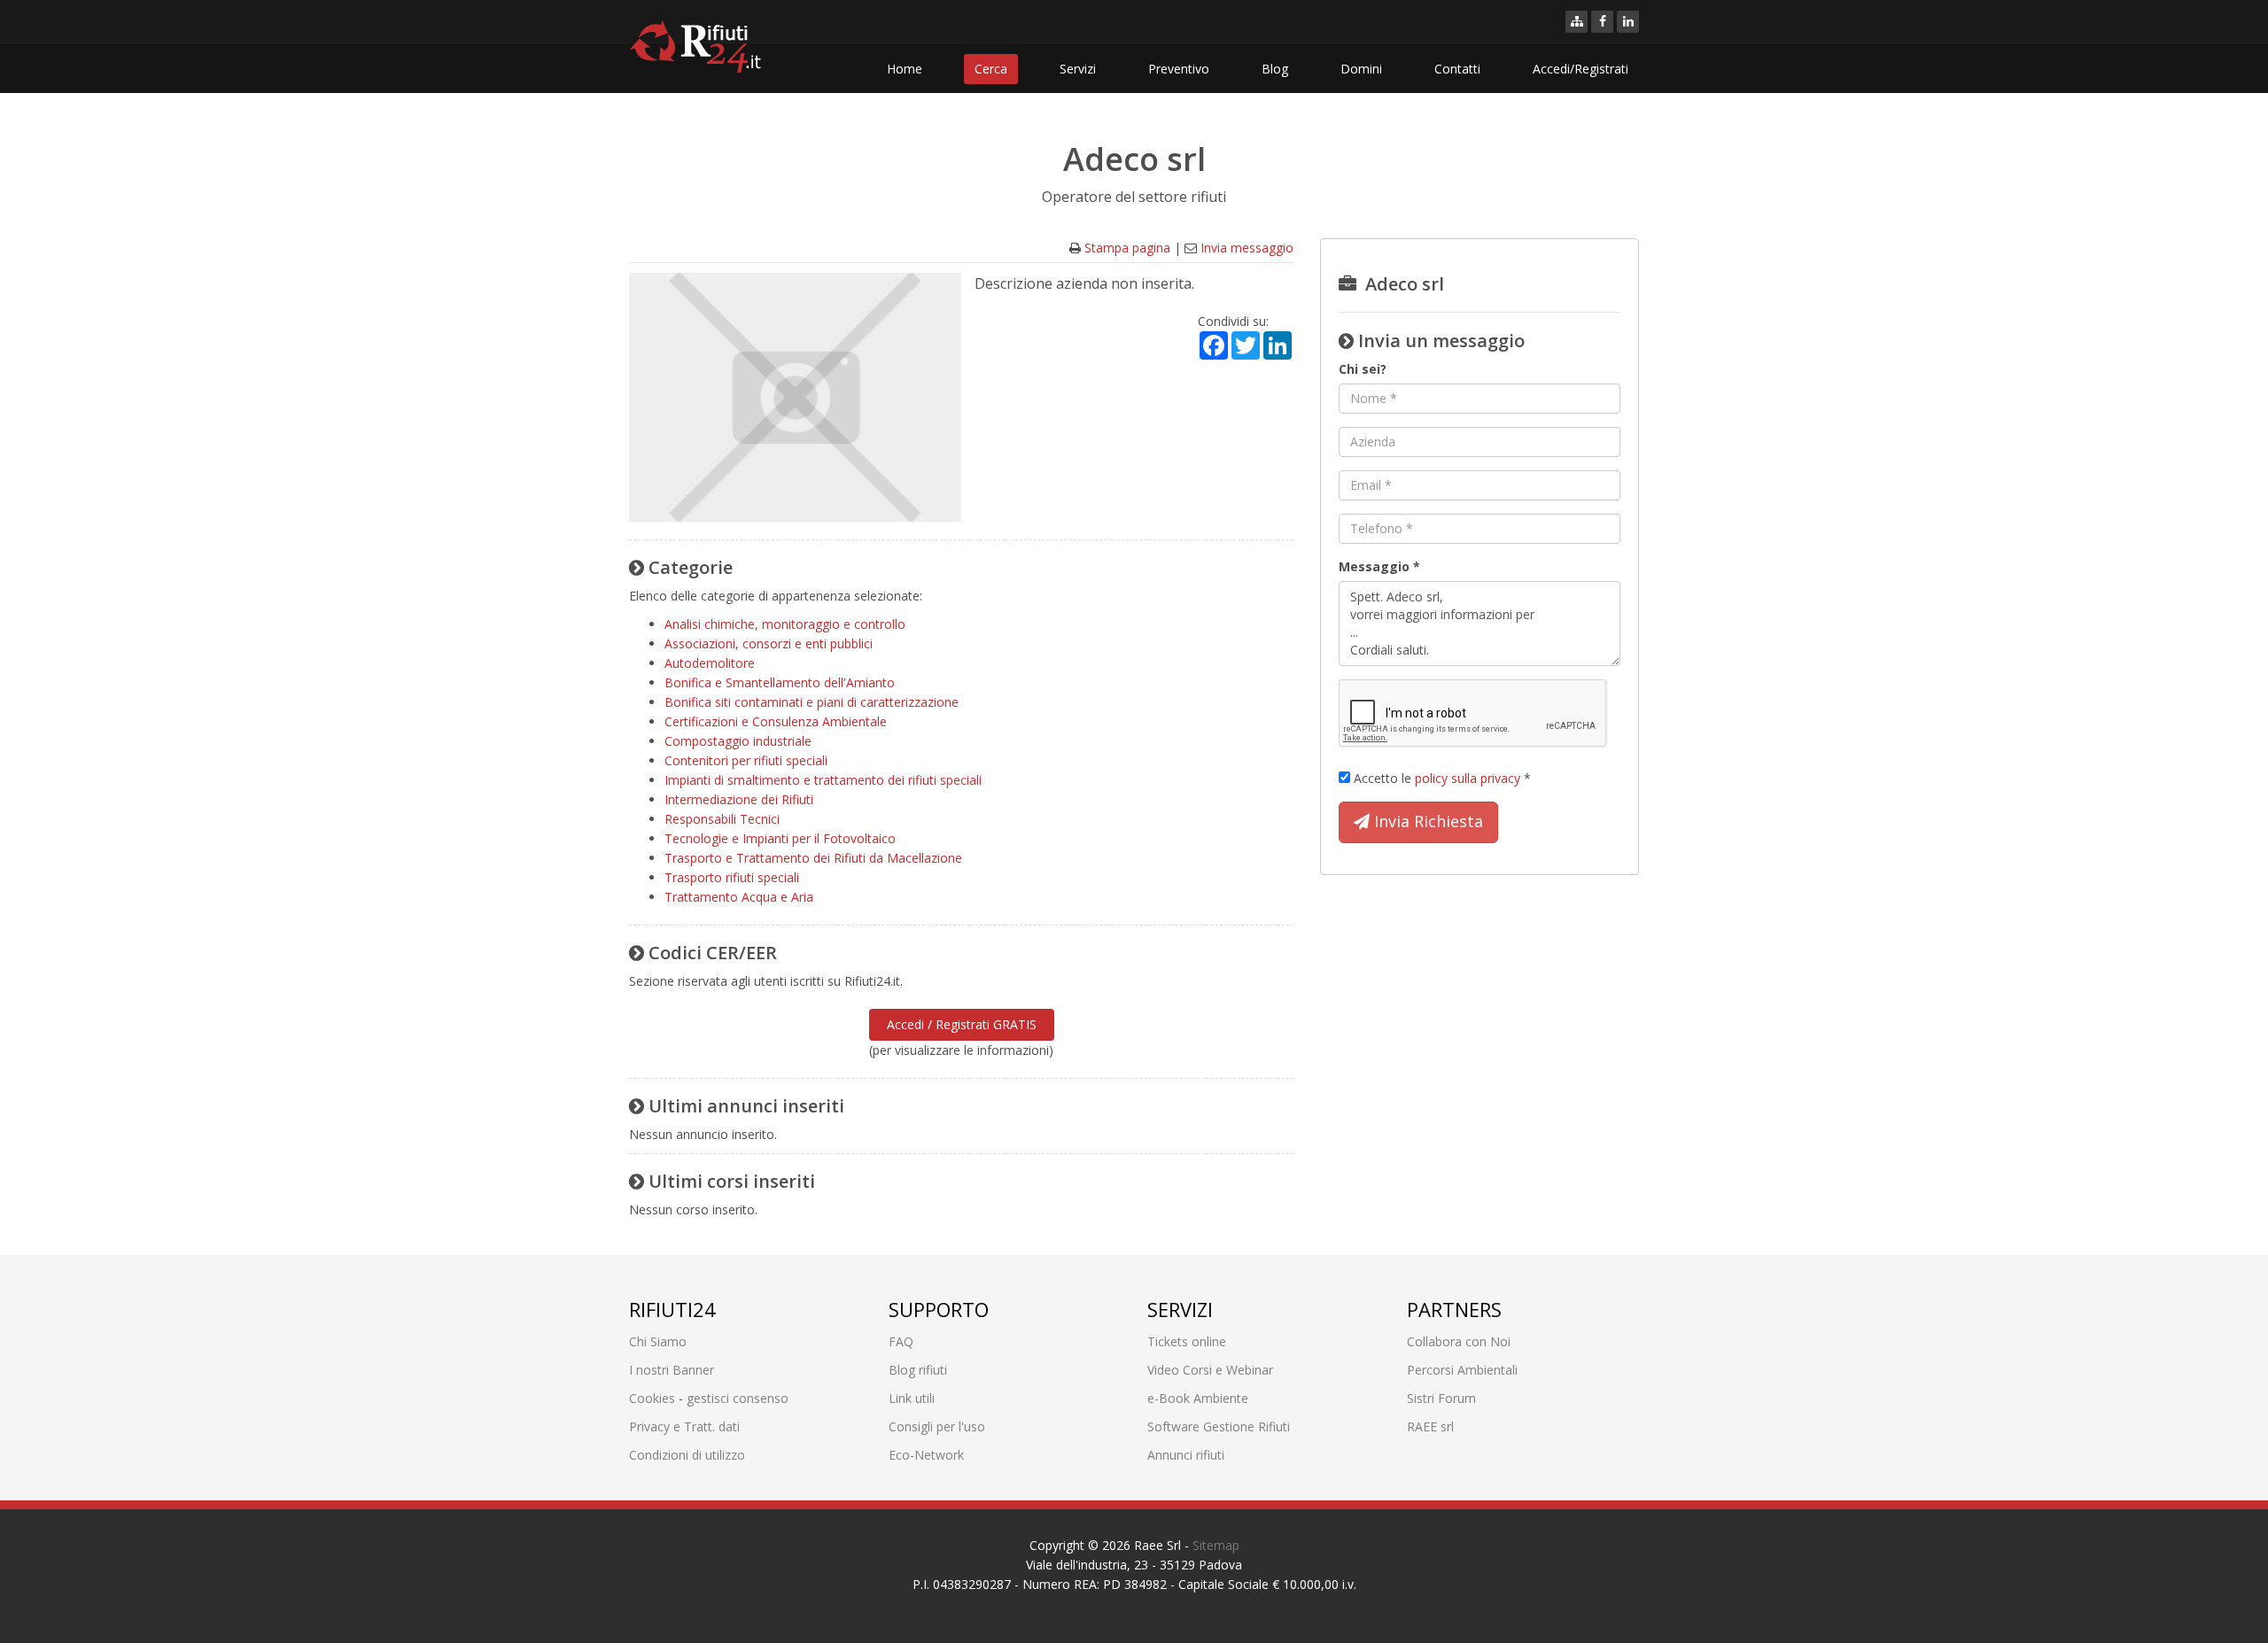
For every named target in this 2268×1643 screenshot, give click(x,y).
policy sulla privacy (1468, 778)
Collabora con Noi (1459, 1341)
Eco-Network (926, 1455)
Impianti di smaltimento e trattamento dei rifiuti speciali (823, 780)
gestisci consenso (738, 1398)
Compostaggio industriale (738, 741)
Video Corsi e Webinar (1210, 1370)
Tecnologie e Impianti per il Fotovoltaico (780, 838)
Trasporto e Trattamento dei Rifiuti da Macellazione (813, 858)
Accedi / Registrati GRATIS (962, 1024)
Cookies (652, 1398)
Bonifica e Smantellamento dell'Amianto (780, 682)
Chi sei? (1363, 369)
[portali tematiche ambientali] (1577, 22)
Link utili (912, 1398)
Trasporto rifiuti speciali (732, 877)
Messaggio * (1379, 566)
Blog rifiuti (918, 1370)
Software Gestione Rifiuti (1219, 1426)
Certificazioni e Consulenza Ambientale (776, 721)
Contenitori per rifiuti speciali (746, 760)
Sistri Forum (1441, 1398)
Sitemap (1216, 1545)
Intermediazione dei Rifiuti (739, 799)
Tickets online (1187, 1341)
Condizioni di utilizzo (687, 1455)
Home (905, 69)
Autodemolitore (710, 663)
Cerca (991, 69)
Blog (1275, 69)
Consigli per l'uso (937, 1426)
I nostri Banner (672, 1370)
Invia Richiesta (1426, 821)
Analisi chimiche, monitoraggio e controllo (785, 624)
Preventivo (1179, 69)
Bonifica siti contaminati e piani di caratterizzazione (812, 702)
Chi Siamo (658, 1341)
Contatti (1457, 69)
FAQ (901, 1341)
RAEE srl (1430, 1426)
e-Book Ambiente (1198, 1398)
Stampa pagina (1127, 248)
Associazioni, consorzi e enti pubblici (769, 643)
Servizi (1078, 69)
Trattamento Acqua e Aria (739, 897)
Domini (1361, 69)
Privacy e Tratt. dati (684, 1426)
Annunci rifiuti (1186, 1455)
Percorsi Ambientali (1462, 1370)
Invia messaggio (1247, 248)
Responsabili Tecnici (722, 819)
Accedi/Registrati (1581, 69)
